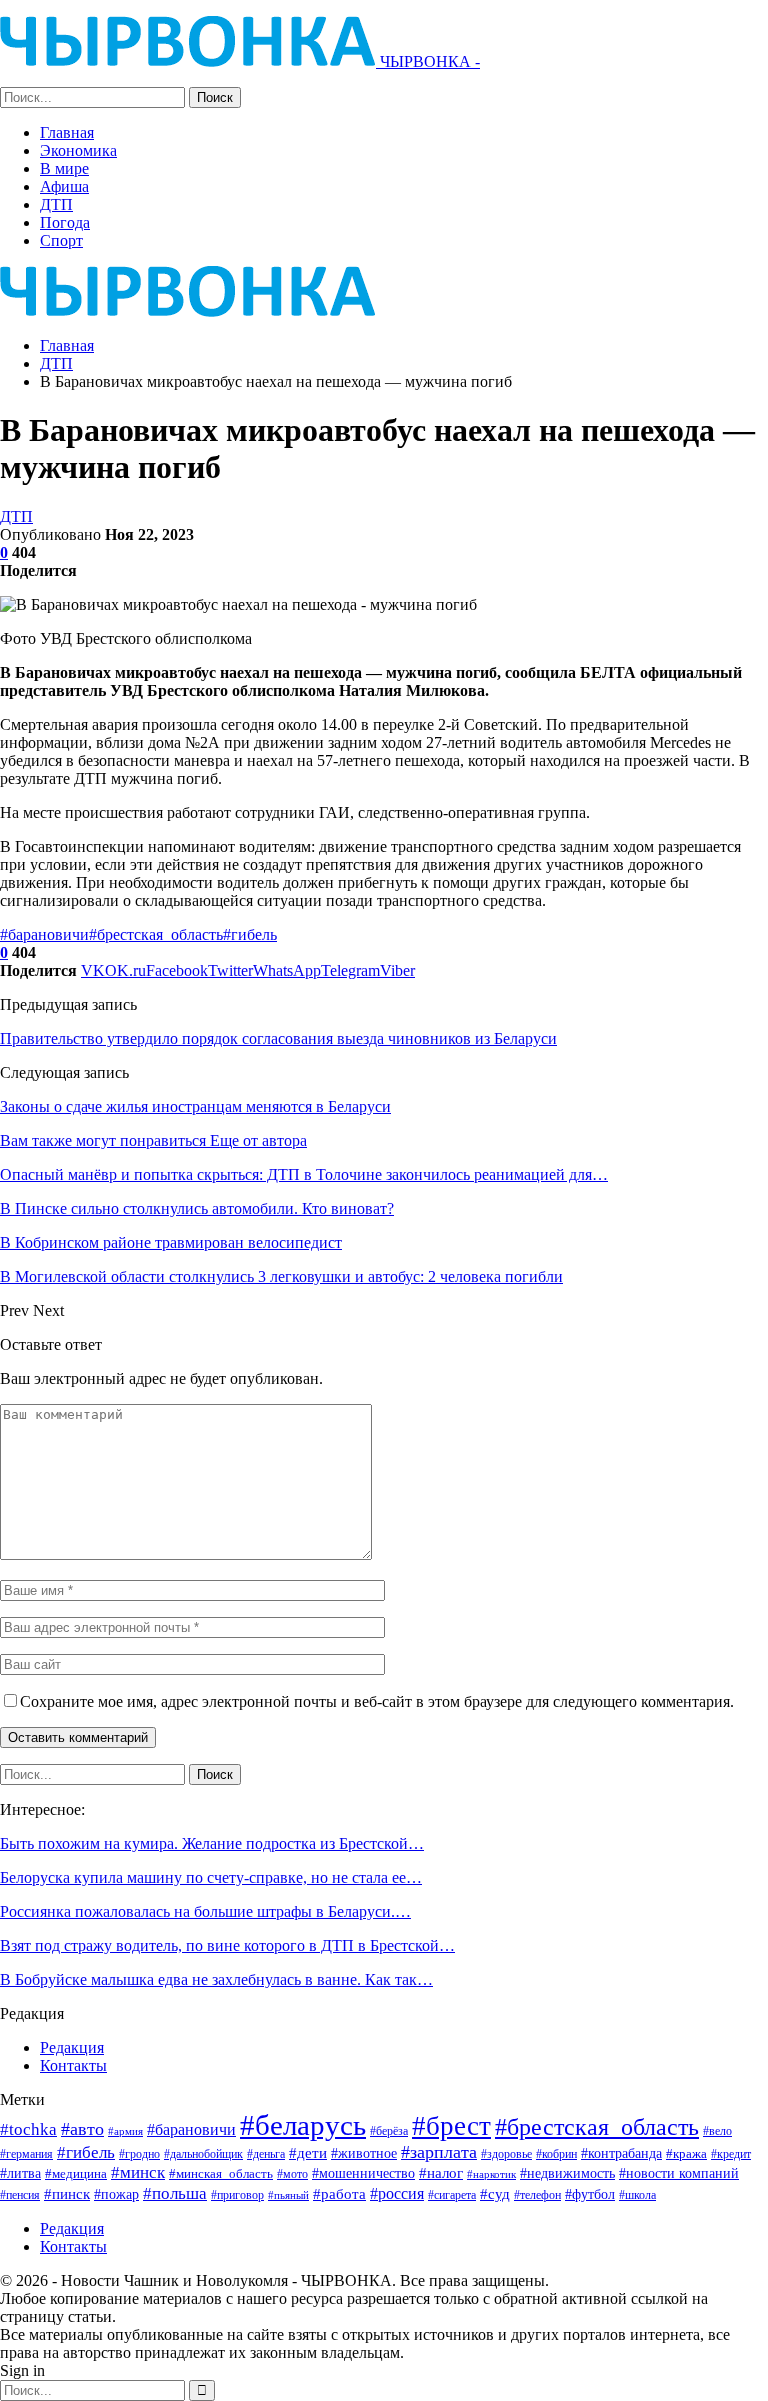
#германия (26, 2154)
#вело (717, 2131)
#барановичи (44, 934)
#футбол (590, 2194)
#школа (637, 2195)
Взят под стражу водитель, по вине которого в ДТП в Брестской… (227, 1945)
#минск (138, 2172)
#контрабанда (621, 2153)
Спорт (61, 240)
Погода (65, 222)
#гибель (250, 934)
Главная (67, 132)
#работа (339, 2194)
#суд (495, 2194)
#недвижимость (567, 2173)
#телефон (537, 2195)
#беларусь (303, 2125)
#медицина (76, 2174)
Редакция (72, 2047)
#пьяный (288, 2195)
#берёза (389, 2131)
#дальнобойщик (203, 2154)
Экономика (78, 150)
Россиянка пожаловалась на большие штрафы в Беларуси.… (205, 1911)
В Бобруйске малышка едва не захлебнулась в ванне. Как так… (216, 1979)
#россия (397, 2193)
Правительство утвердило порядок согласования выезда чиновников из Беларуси (278, 1038)
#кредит (731, 2154)
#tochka (28, 2129)
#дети (308, 2153)
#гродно (139, 2154)
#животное (364, 2153)
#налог (441, 2173)
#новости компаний (679, 2173)
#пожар (116, 2194)
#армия (125, 2131)
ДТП (56, 204)
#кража (686, 2153)
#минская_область (221, 2173)
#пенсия (20, 2195)
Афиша (64, 186)
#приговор (237, 2195)
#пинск (67, 2194)
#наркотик (491, 2174)
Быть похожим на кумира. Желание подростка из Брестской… (212, 1843)
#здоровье (506, 2154)
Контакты (73, 2065)
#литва (20, 2173)
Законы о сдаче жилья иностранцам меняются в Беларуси (195, 1106)
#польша (175, 2193)
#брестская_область (156, 934)
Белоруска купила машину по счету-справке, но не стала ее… (211, 1877)
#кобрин (556, 2154)
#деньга (266, 2154)
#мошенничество (363, 2173)
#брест (451, 2126)
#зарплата (439, 2152)
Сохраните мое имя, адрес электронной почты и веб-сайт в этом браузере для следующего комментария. (377, 1701)
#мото (292, 2174)
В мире (64, 168)
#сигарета (452, 2195)
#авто (82, 2129)
